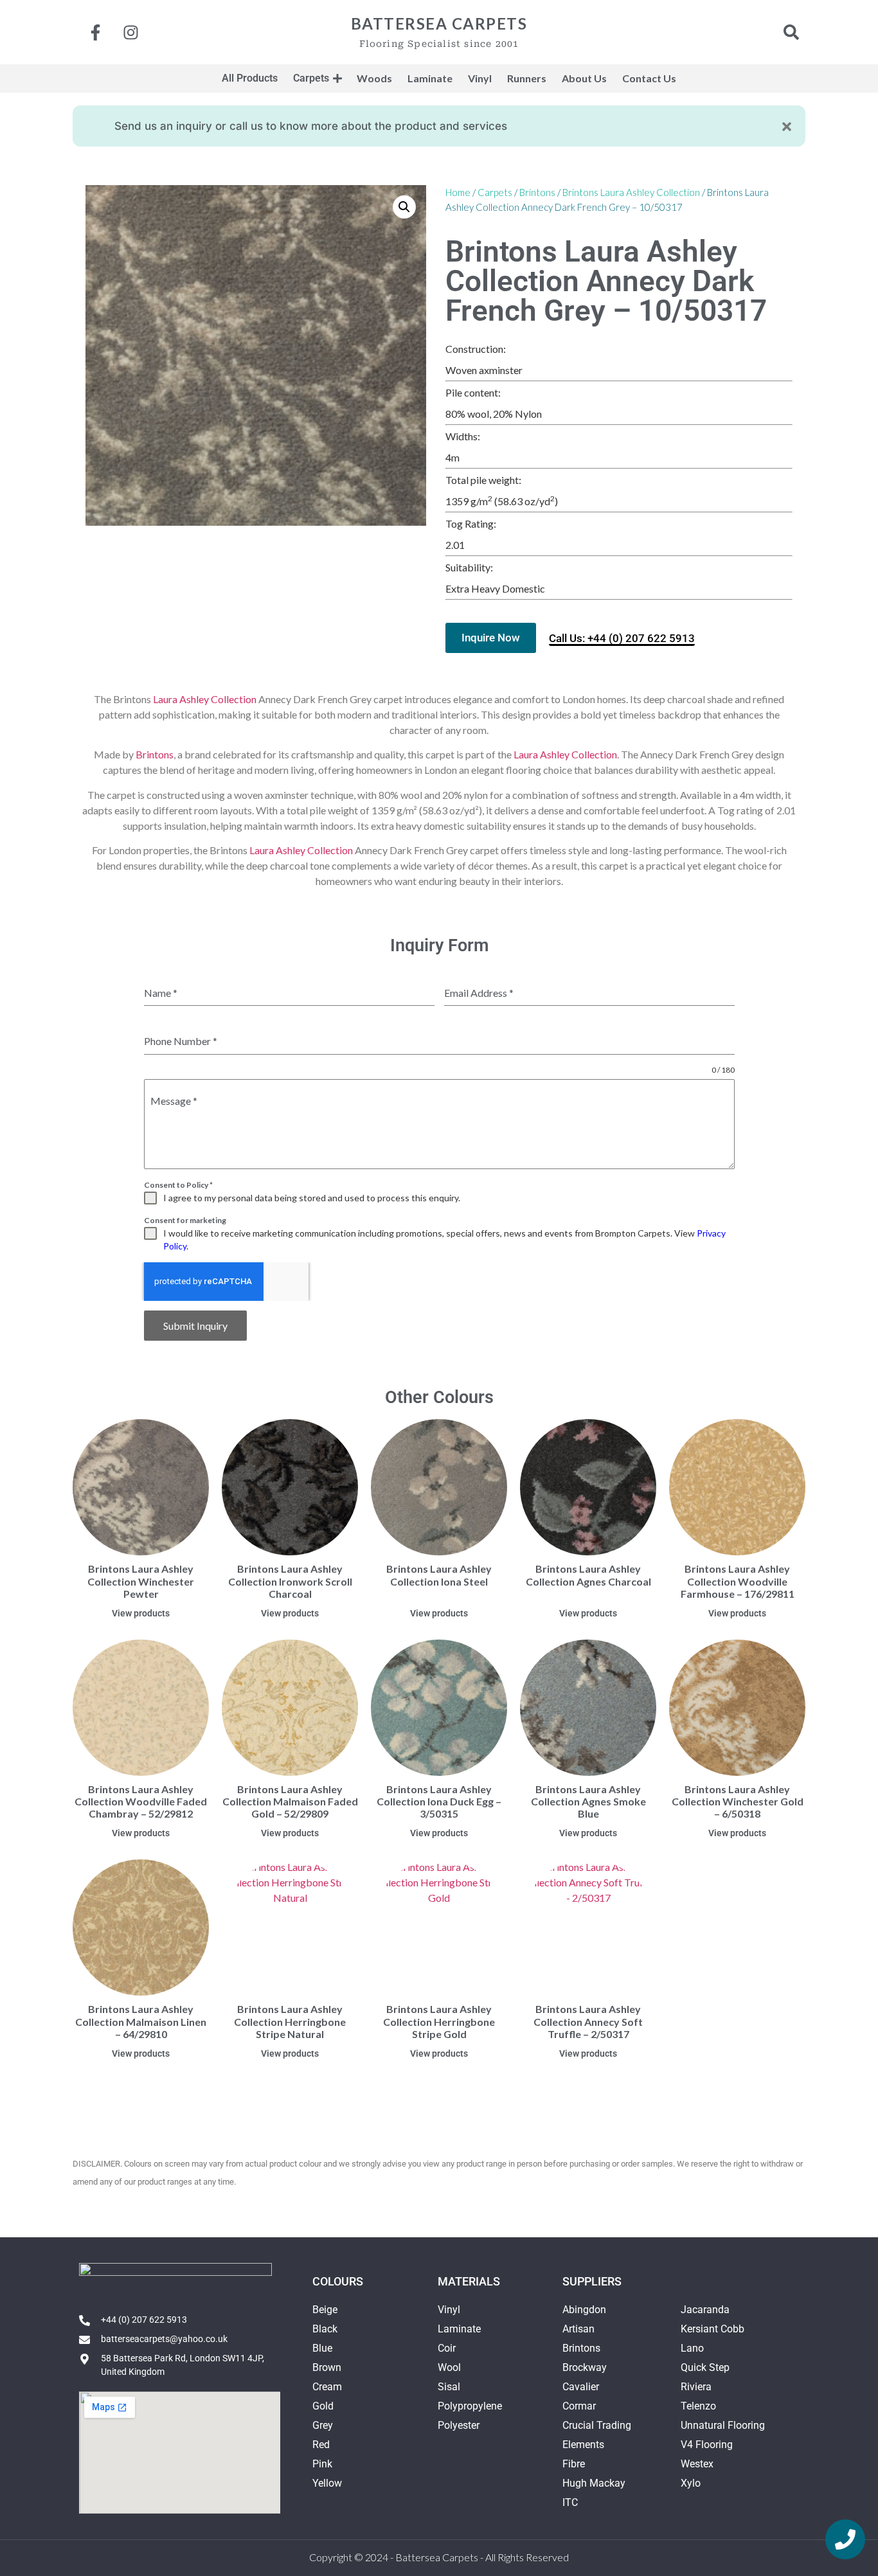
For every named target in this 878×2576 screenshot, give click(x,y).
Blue (322, 2348)
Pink (322, 2464)
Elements (583, 2445)
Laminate (459, 2329)
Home (458, 192)
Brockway (585, 2367)
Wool (449, 2367)
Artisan (578, 2329)
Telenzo (698, 2406)
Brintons (537, 192)
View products (141, 1613)
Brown (327, 2367)
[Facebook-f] (95, 32)
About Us (584, 78)
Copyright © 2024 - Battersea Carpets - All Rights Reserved (439, 2557)
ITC (570, 2502)
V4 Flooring (707, 2445)
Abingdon (584, 2310)
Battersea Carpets (439, 23)
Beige (325, 2310)
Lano (692, 2348)
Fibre (574, 2464)
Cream (327, 2387)
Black (325, 2329)
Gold (323, 2406)
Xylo (691, 2483)
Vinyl (449, 2310)
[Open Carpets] (337, 78)
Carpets (495, 192)
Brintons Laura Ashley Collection (631, 192)
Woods (374, 78)
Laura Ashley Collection (205, 699)
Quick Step (705, 2367)
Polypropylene (470, 2406)
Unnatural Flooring (723, 2425)
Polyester (459, 2425)
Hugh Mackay (594, 2483)
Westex (697, 2464)
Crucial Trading (597, 2425)
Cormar (579, 2406)
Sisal (449, 2387)
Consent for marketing (185, 1220)
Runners (527, 78)
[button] (404, 207)
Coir (447, 2348)
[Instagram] (130, 32)
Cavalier (581, 2387)
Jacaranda (705, 2310)
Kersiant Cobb (712, 2329)
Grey (323, 2425)
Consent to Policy (178, 1185)
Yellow (327, 2483)
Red (321, 2445)
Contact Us (649, 78)
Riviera (696, 2387)
